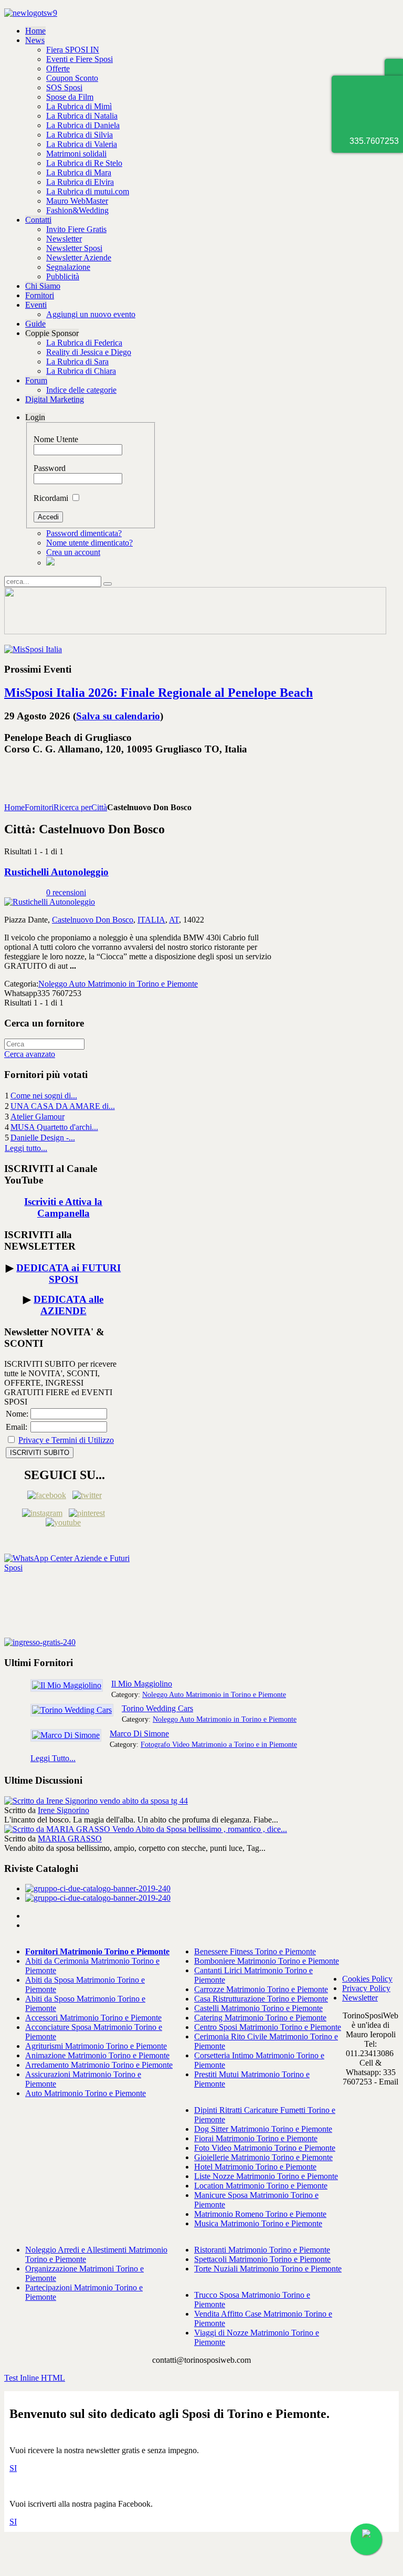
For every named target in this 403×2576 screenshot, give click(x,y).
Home (14, 807)
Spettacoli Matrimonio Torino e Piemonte (262, 2259)
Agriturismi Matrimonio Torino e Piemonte (96, 2046)
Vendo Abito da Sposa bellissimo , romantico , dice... (200, 1829)
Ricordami (51, 498)
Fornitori (39, 807)
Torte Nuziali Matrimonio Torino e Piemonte (268, 2269)
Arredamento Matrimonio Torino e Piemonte (99, 2065)
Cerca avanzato (30, 1054)
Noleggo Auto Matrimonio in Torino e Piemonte (118, 984)
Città (99, 807)
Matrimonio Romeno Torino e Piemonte (260, 2214)
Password (50, 468)
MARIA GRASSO (70, 1839)
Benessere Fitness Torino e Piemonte (255, 1951)
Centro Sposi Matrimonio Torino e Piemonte (268, 2027)
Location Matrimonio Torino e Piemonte (261, 2186)
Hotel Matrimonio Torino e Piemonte (255, 2167)
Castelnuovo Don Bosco (93, 920)
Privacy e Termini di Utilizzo (66, 1440)
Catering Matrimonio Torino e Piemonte (260, 2018)
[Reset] (108, 584)
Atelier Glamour (38, 1117)
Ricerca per (72, 807)
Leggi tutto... (26, 1148)
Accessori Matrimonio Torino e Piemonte (93, 2018)
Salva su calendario (118, 716)
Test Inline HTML (35, 2378)
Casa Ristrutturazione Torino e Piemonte (261, 1999)
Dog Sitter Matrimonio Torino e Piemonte (263, 2129)
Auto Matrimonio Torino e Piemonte (86, 2093)
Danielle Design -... (43, 1138)
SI (13, 2468)
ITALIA (151, 920)
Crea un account (73, 552)
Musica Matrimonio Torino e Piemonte (258, 2223)
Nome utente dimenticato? (89, 543)
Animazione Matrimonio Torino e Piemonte (97, 2055)
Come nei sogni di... (44, 1096)
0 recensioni (66, 892)
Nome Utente (56, 439)
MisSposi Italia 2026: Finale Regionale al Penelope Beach (158, 693)
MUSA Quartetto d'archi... (54, 1127)
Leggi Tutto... (53, 1758)
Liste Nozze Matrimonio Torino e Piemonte (266, 2176)
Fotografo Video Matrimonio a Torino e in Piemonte (219, 1744)
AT (174, 920)
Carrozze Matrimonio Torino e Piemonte (261, 1989)
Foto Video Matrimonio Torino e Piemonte (265, 2148)
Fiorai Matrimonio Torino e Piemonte (256, 2138)
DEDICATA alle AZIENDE (68, 1305)
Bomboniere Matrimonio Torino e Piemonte (267, 1961)
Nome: (17, 1414)
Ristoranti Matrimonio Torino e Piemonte (262, 2250)
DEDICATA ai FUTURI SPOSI (68, 1274)
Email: (17, 1427)
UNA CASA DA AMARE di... (63, 1106)
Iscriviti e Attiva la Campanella (63, 1207)
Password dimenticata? (84, 533)
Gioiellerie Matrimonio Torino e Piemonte (263, 2157)
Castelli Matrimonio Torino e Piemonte (258, 2008)
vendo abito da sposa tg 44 (144, 1801)
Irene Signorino (63, 1810)
